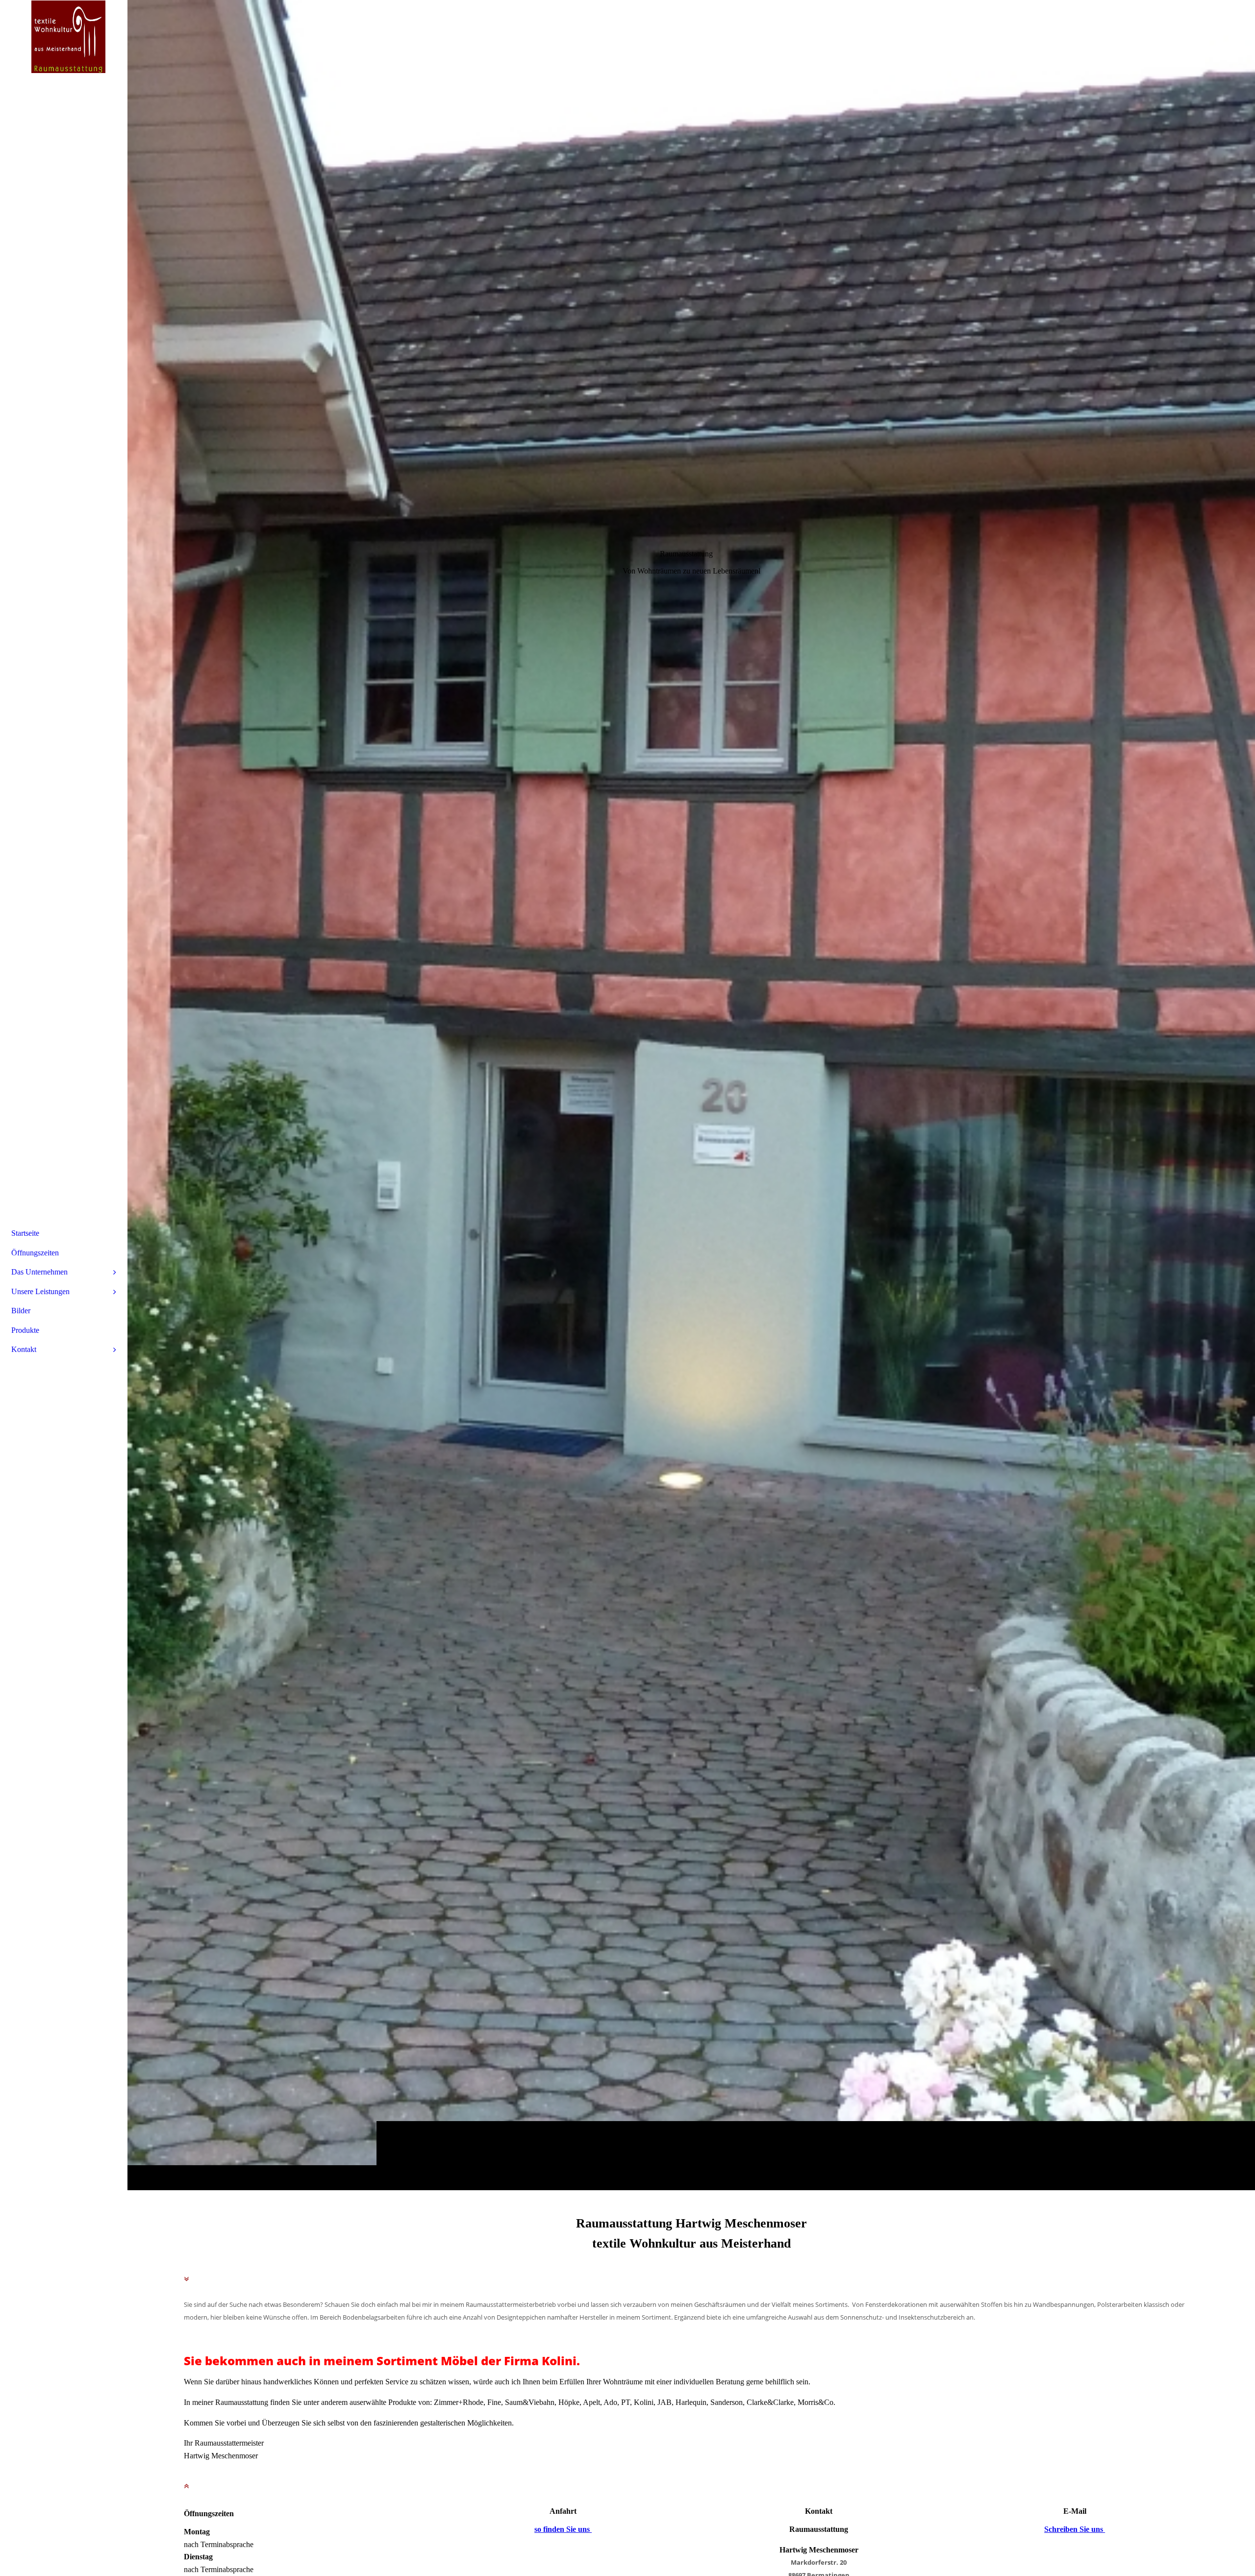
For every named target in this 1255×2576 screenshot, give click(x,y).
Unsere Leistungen (40, 1291)
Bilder (21, 1311)
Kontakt (24, 1349)
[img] (691, 1095)
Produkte (25, 1330)
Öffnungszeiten (35, 1253)
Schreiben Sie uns (1075, 2529)
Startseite (25, 1233)
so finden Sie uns (563, 2529)
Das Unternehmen (39, 1272)
